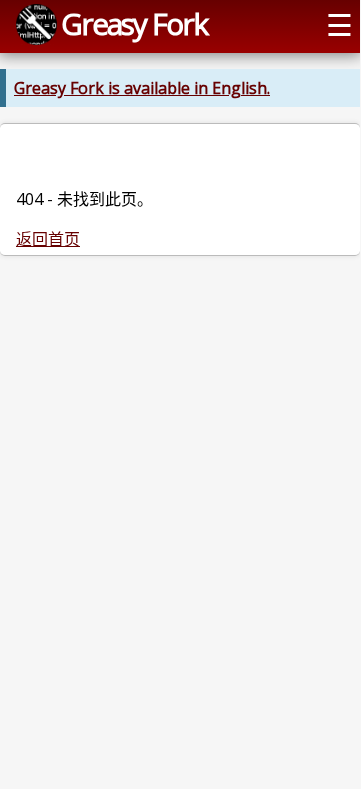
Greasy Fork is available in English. (142, 88)
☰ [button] (339, 24)
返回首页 (48, 239)
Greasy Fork (134, 23)
